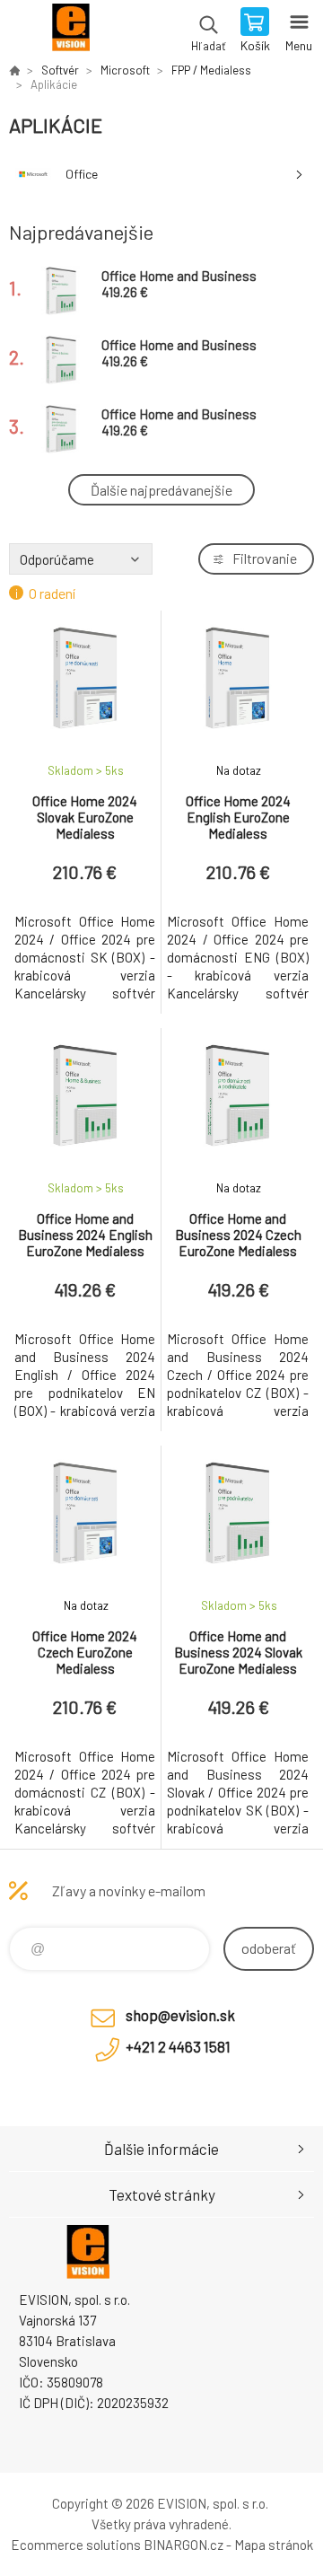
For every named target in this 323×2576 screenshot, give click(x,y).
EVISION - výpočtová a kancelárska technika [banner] (70, 31)
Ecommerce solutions (76, 2545)
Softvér (60, 70)
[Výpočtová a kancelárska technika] (14, 70)
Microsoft (125, 70)
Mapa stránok (274, 2545)
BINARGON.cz (183, 2545)
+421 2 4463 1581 (178, 2046)
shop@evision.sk (180, 2015)
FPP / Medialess (211, 70)
